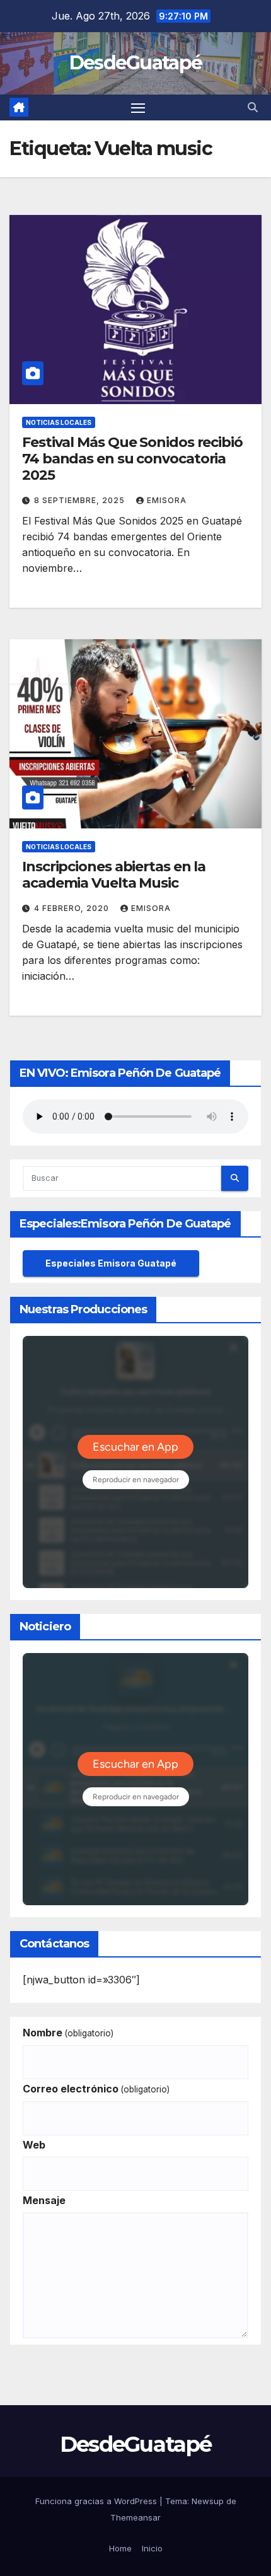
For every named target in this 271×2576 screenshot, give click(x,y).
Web (34, 2145)
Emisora (167, 500)
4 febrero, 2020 (73, 908)
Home (120, 2548)
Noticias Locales (59, 422)
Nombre (68, 2033)
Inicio (152, 2548)
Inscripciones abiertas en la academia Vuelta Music (114, 875)
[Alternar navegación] (138, 108)
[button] (253, 107)
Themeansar (135, 2517)
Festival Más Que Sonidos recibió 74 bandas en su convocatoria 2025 (132, 459)
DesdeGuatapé (136, 63)
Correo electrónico (96, 2089)
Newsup (208, 2501)
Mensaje (44, 2200)
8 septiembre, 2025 (81, 500)
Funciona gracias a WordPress (97, 2501)
